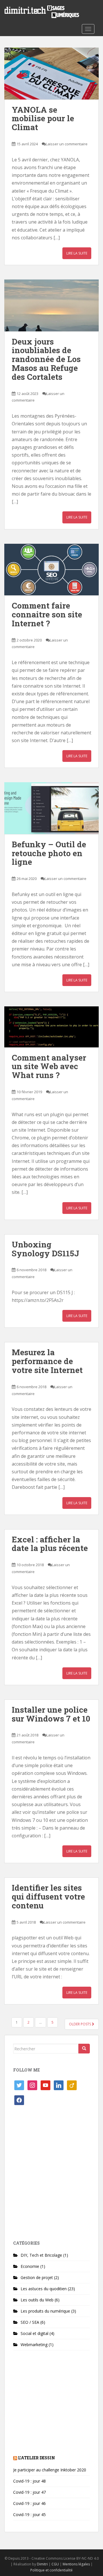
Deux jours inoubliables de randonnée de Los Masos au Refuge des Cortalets (46, 359)
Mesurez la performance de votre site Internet (47, 1361)
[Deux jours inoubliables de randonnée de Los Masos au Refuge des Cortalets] (51, 305)
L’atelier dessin (36, 2458)
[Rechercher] (84, 2049)
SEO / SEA (30, 2322)
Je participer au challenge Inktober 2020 (50, 2470)
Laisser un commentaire (67, 144)
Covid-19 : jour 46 (29, 2503)
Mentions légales (76, 2564)
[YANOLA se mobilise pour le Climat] (51, 74)
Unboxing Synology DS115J (45, 1249)
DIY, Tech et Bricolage (41, 2255)
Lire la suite (77, 253)
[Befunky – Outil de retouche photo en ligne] (51, 808)
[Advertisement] (51, 2175)
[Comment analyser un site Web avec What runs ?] (51, 1027)
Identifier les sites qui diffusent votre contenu (48, 1897)
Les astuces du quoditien (44, 2289)
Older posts (80, 2024)
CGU (55, 2564)
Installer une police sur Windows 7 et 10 (51, 1714)
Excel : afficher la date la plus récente (50, 1544)
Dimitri (42, 2564)
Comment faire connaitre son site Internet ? (47, 614)
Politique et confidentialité (51, 2570)
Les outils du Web (37, 2300)
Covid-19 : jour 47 (29, 2492)
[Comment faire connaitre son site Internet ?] (51, 570)
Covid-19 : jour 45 (29, 2515)
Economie (30, 2266)
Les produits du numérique (45, 2311)
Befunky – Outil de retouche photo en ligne (49, 853)
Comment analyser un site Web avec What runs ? (49, 1066)
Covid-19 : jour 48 (29, 2481)
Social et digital (34, 2333)
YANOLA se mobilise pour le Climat (43, 119)
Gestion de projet (37, 2277)
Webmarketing (34, 2345)
